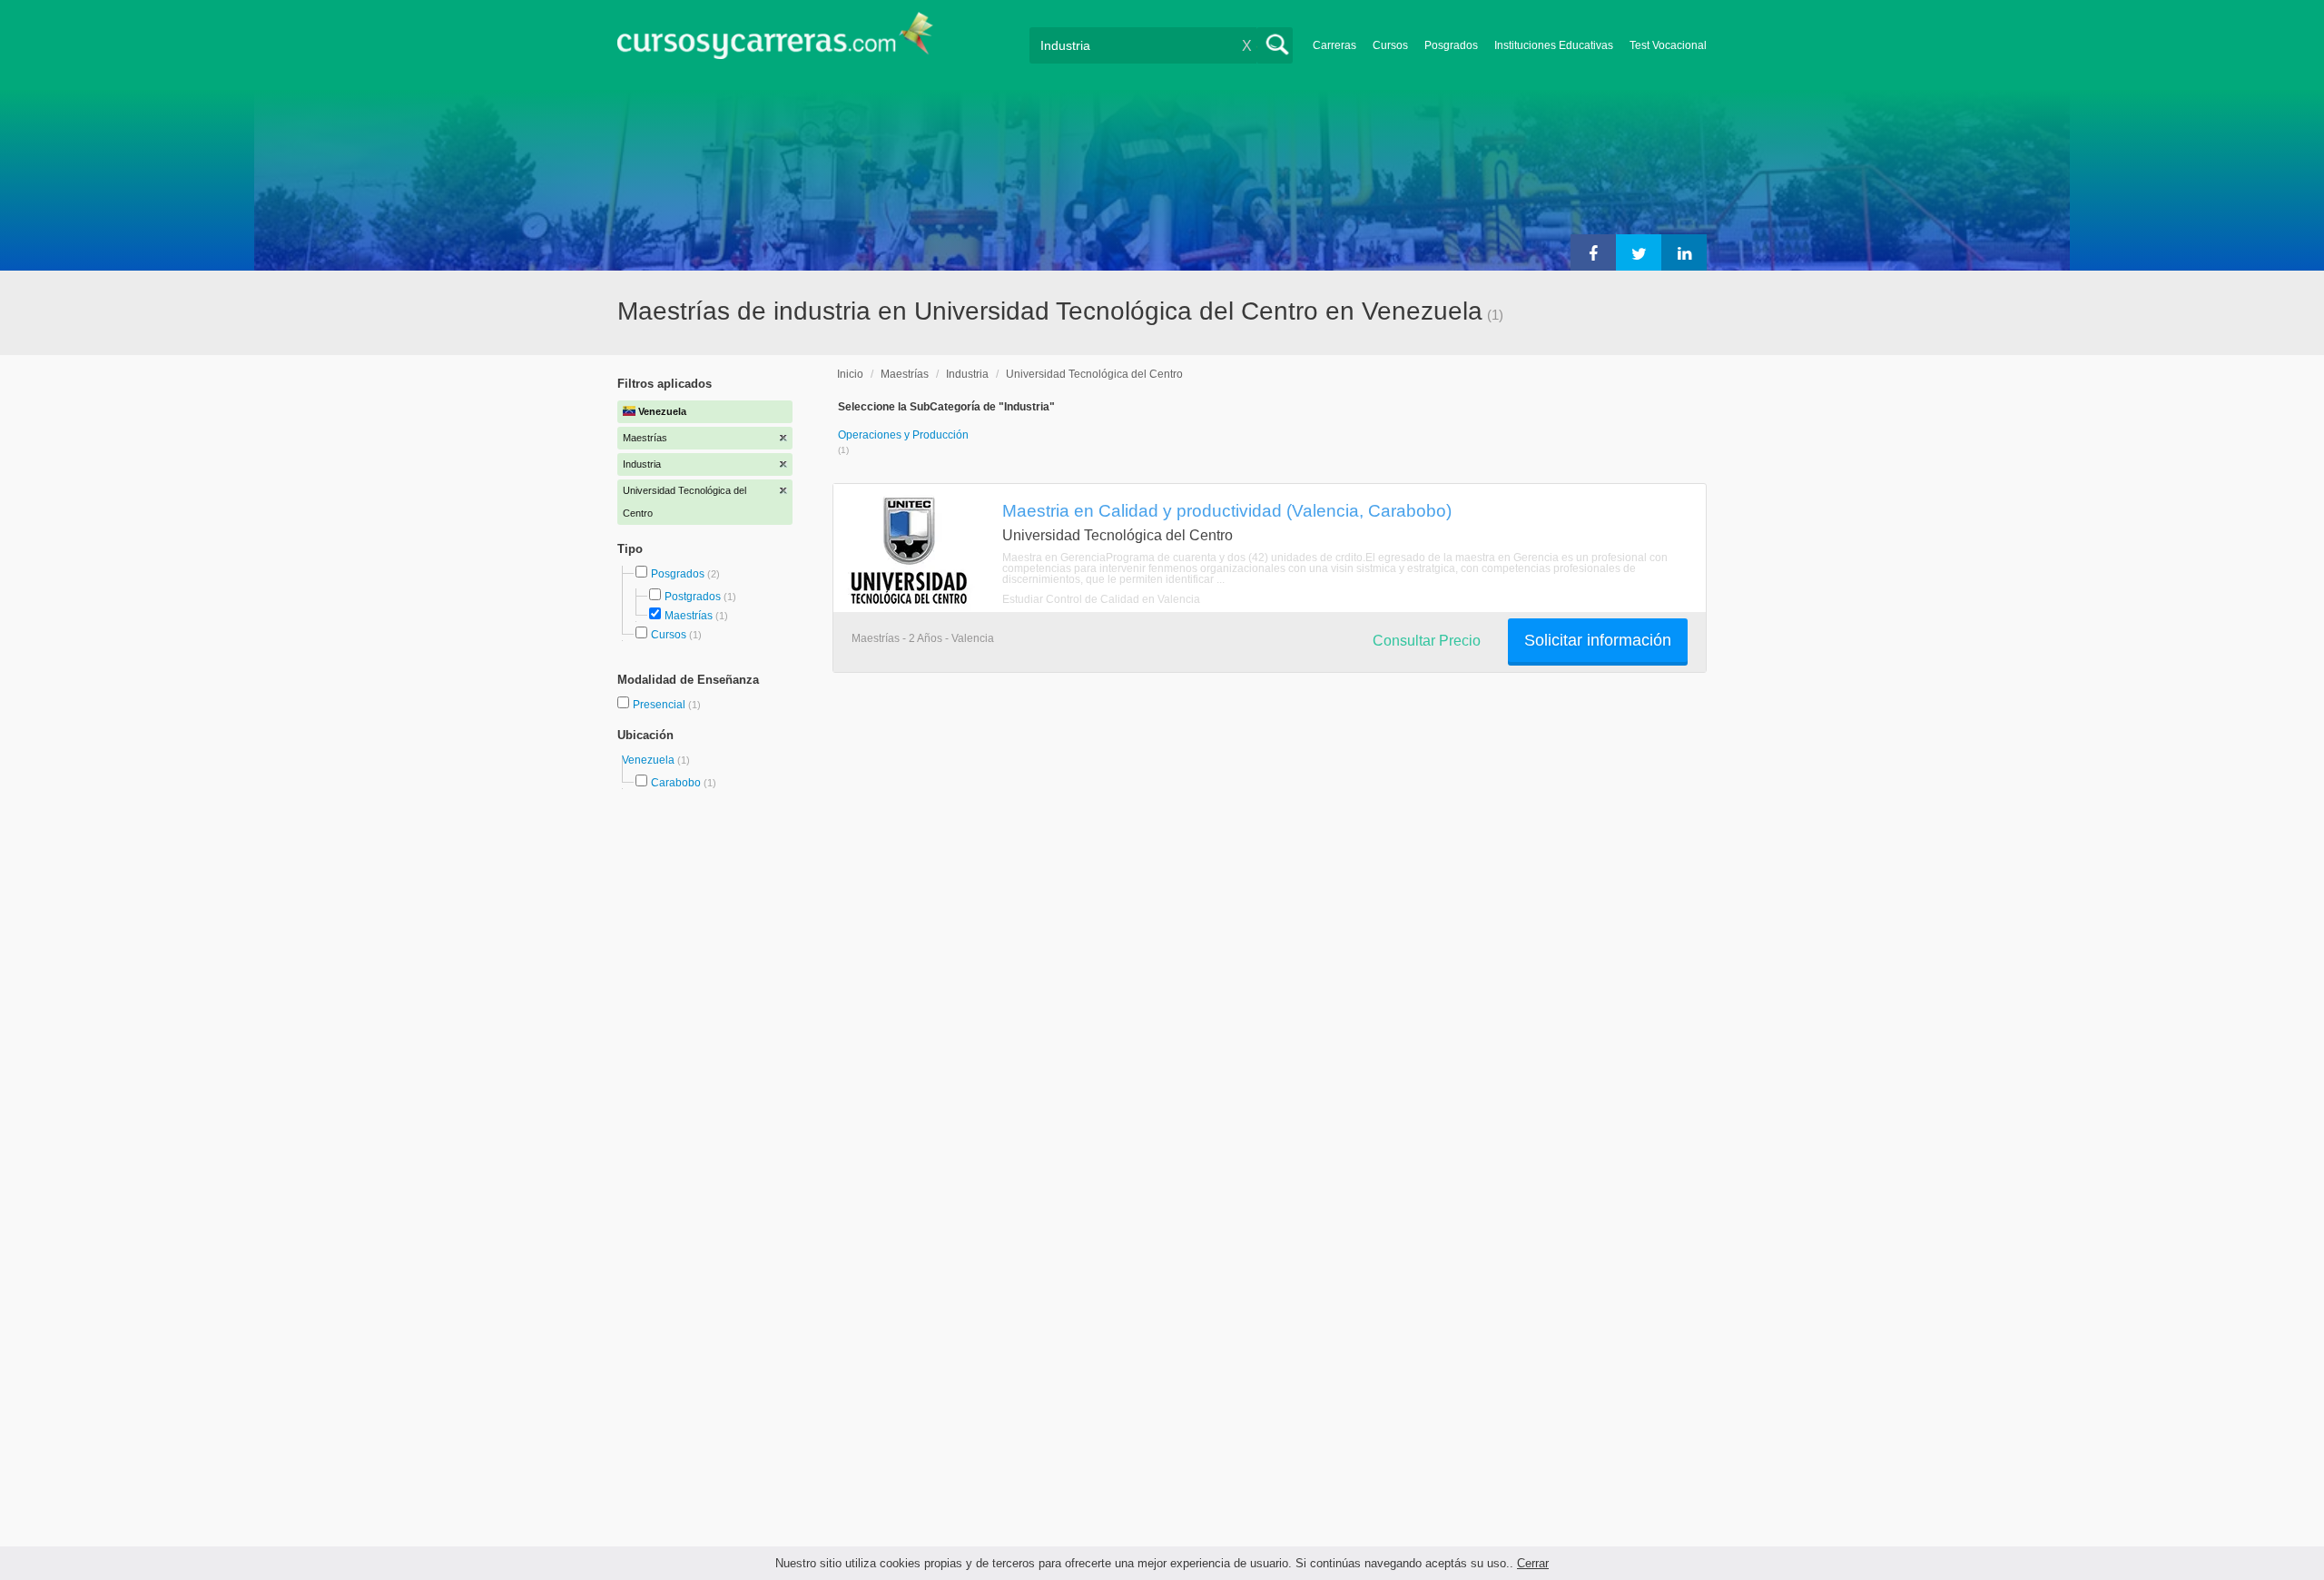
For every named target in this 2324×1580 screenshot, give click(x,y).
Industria (967, 374)
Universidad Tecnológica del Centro (1094, 374)
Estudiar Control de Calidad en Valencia (1101, 599)
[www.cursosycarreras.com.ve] (775, 41)
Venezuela (650, 760)
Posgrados (1451, 45)
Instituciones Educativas (1554, 45)
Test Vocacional (1668, 45)
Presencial (660, 705)
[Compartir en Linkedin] (1684, 252)
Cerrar (1533, 1563)
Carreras (1334, 45)
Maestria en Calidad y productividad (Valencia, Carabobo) (1227, 510)
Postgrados (693, 597)
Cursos (1390, 45)
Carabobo (676, 783)
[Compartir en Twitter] (1639, 252)
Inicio (850, 374)
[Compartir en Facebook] (1593, 252)
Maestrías (689, 616)
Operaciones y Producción (903, 435)
